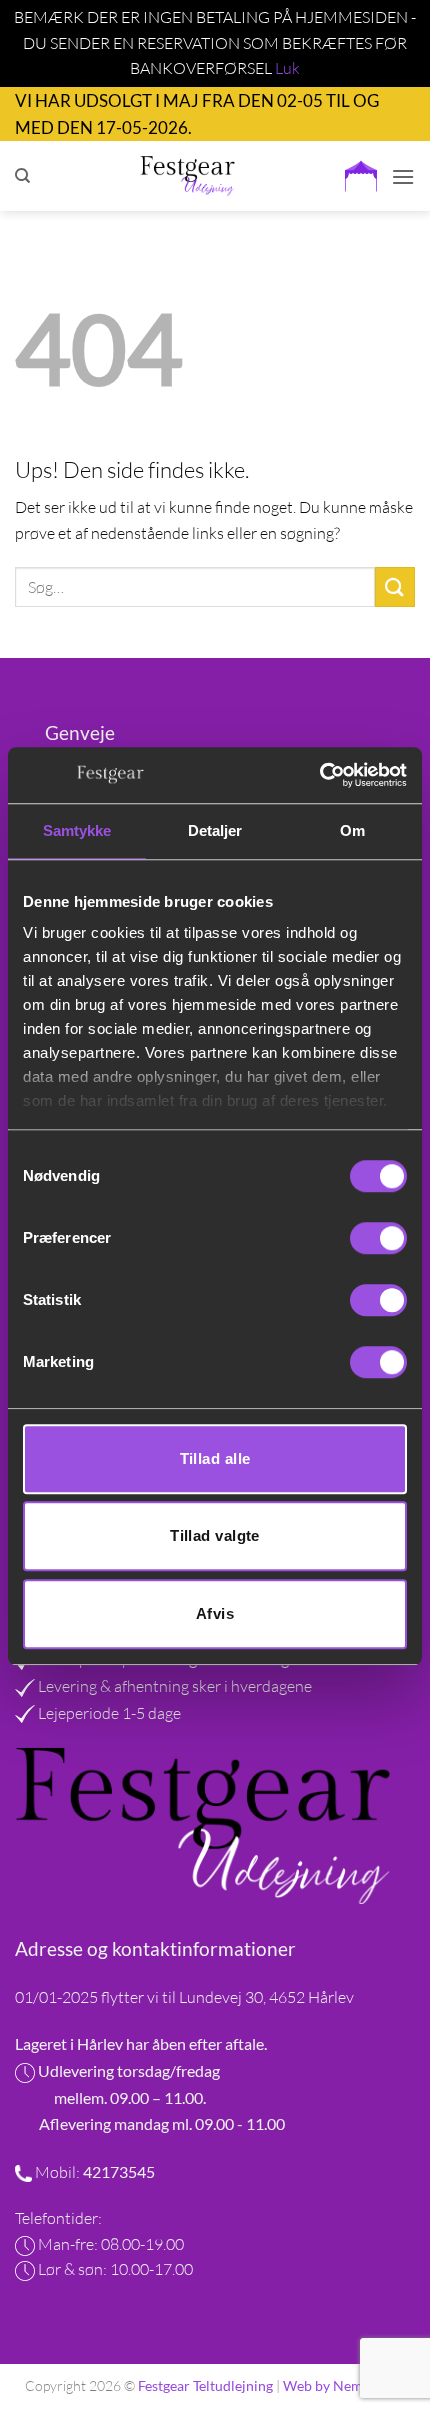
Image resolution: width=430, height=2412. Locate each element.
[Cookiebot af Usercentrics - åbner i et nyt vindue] (319, 775)
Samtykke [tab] (77, 830)
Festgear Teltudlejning (205, 2385)
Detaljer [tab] (215, 830)
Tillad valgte (215, 1535)
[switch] (378, 1238)
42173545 (117, 2171)
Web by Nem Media (344, 2385)
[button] (361, 176)
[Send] (395, 586)
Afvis (215, 1613)
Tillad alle (215, 1458)
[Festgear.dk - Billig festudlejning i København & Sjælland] (187, 176)
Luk (287, 68)
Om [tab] (352, 830)
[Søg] (22, 176)
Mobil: (57, 2172)
